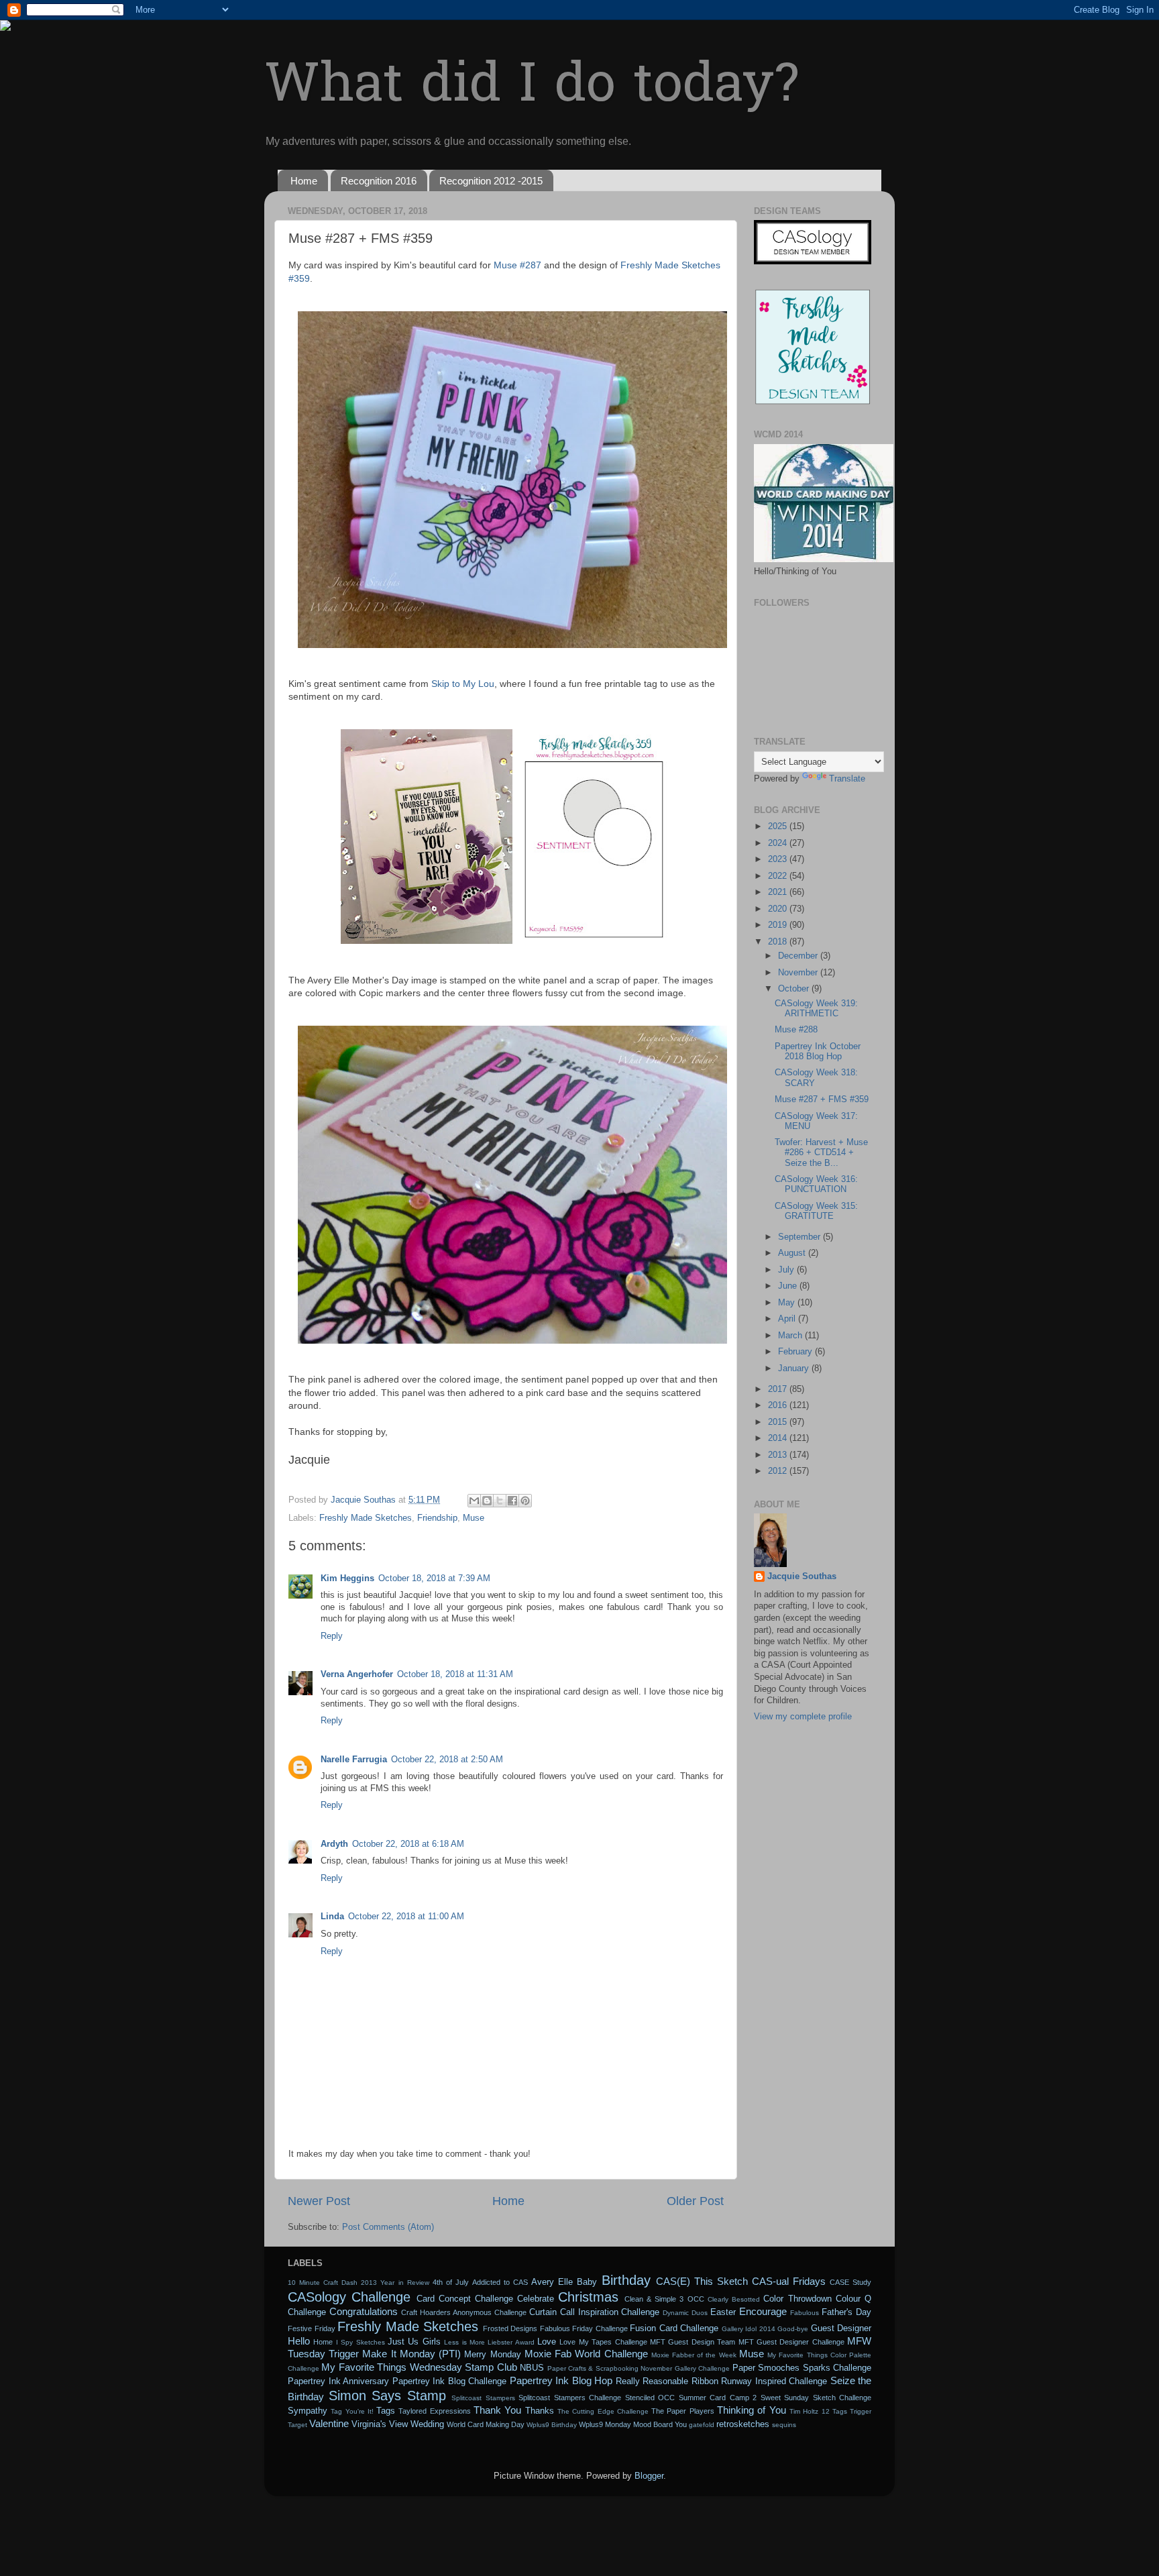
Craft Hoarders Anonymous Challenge (464, 2312)
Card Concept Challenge (465, 2299)
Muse (474, 1518)
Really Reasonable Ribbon (667, 2381)
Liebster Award (511, 2342)
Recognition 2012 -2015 (491, 181)
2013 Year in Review (395, 2283)
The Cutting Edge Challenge (603, 2411)
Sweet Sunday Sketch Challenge (816, 2398)
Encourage (763, 2311)
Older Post (695, 2201)
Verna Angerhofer (357, 1674)
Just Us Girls (414, 2342)
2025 (779, 826)
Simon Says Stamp (387, 2396)
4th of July (451, 2282)
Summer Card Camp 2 (718, 2398)
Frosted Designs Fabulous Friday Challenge (555, 2328)
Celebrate (536, 2299)
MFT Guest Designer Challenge (791, 2342)
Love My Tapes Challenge (603, 2342)
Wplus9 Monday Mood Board (626, 2424)
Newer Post (319, 2201)
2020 (779, 909)
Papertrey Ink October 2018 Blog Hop (818, 1052)
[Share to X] (500, 1501)
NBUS (532, 2368)
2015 (779, 1422)
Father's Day (846, 2312)
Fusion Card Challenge (674, 2328)
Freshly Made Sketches (366, 1518)
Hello (299, 2341)
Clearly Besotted (734, 2299)
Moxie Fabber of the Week (694, 2355)
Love (547, 2342)
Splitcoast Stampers (483, 2398)
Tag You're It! (352, 2411)
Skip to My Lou (463, 684)
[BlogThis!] (487, 1501)
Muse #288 (796, 1030)
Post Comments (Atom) (388, 2227)
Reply (332, 1636)
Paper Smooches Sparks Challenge (802, 2368)
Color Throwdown (797, 2299)
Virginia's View (380, 2424)
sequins (784, 2425)
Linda (332, 1917)
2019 (779, 925)
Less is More (464, 2342)
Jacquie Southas (802, 1576)
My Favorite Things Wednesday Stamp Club (419, 2367)
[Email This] (474, 1501)
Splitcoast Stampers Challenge (570, 2398)
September (801, 1237)
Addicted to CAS (500, 2282)
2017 (779, 1389)
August (793, 1253)
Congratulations (364, 2311)
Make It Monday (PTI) (411, 2354)
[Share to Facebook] (512, 1501)
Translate (847, 779)
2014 (779, 1438)
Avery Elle (552, 2282)
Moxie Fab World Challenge (586, 2354)
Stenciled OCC (650, 2398)
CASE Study (850, 2282)
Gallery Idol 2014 (749, 2329)
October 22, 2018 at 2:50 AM (447, 1760)
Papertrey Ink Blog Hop (561, 2380)
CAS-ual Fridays (789, 2281)
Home (304, 181)
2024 (779, 843)
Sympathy (308, 2411)
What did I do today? (532, 88)
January (795, 1368)
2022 (779, 876)
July (787, 1270)
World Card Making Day (486, 2424)
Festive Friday (312, 2328)
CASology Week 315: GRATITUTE (816, 1211)
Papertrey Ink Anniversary (338, 2381)
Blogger (649, 2476)
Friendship (437, 1518)
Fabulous (805, 2313)
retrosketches (743, 2424)
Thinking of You (752, 2410)
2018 (779, 942)
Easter (723, 2312)
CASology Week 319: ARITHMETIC (816, 1009)
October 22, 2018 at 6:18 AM (408, 1844)
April (788, 1319)
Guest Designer (841, 2328)
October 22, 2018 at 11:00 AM (406, 1917)
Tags (386, 2411)
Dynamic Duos (685, 2313)
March (791, 1336)
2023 (779, 859)
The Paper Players (683, 2411)
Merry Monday (492, 2355)
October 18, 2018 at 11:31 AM (455, 1674)
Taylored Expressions (434, 2411)
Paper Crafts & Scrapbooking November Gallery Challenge (639, 2368)
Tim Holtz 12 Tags (818, 2411)
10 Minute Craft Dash (323, 2283)
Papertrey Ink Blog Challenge (450, 2381)
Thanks (540, 2411)
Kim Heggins (347, 1578)
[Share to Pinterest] (525, 1501)
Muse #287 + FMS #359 (822, 1099)
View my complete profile (803, 1717)
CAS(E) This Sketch (702, 2281)
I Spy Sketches (361, 2342)
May (788, 1303)
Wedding (427, 2424)
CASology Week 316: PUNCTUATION (816, 1184)
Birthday (626, 2280)
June (789, 1286)
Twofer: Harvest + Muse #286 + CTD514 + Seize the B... (821, 1152)
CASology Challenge (349, 2297)
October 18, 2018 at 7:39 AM (434, 1578)
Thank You (497, 2410)
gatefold (702, 2425)
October (795, 989)
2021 (779, 892)
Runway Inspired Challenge (774, 2381)
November (799, 973)
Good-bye (793, 2329)
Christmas (588, 2297)
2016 (779, 1405)
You (681, 2424)
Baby (587, 2282)
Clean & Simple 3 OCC (664, 2299)
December (799, 956)
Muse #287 (517, 265)
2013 (779, 1455)
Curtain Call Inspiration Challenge (595, 2312)
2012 (779, 1471)
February (796, 1352)
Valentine (329, 2423)
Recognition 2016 (379, 181)
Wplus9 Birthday (552, 2425)
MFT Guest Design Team (693, 2342)
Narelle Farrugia (354, 1760)
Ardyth (334, 1844)
